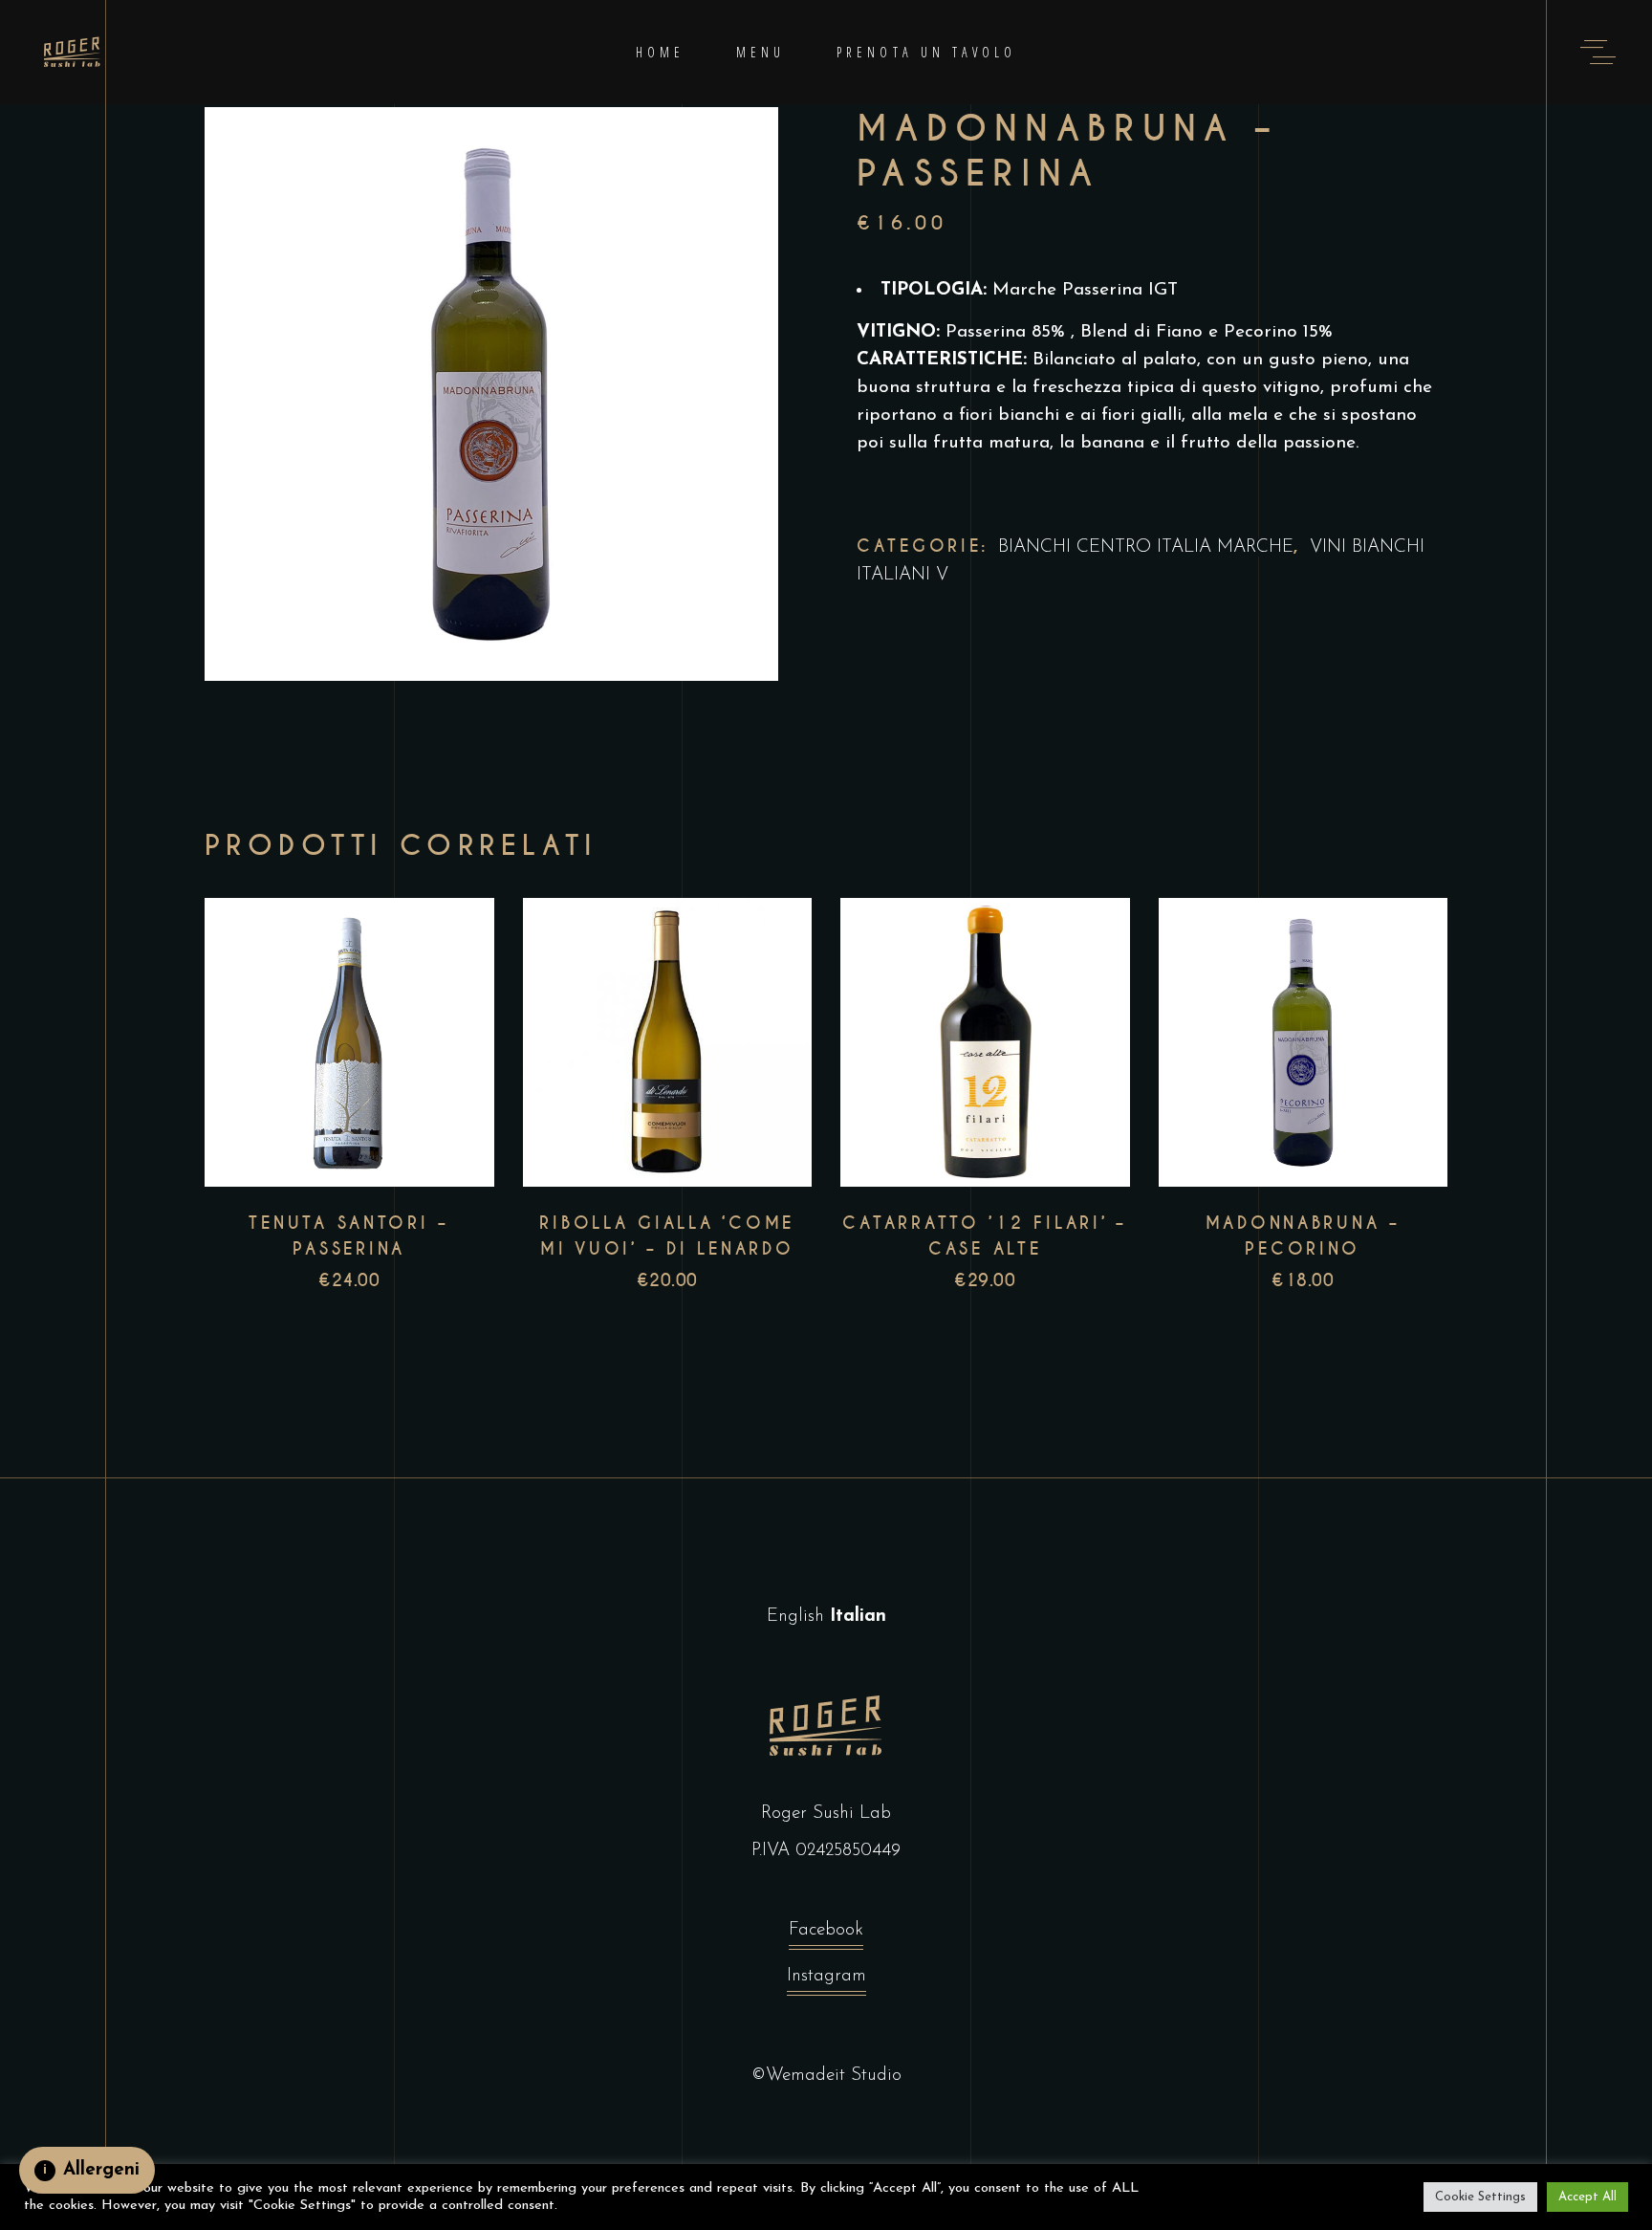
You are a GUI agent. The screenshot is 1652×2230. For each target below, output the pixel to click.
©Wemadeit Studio (826, 2076)
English (795, 1617)
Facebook (826, 1930)
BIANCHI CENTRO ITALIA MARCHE (1146, 547)
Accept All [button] (1587, 2197)
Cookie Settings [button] (1480, 2197)
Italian (858, 1617)
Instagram (826, 1976)
